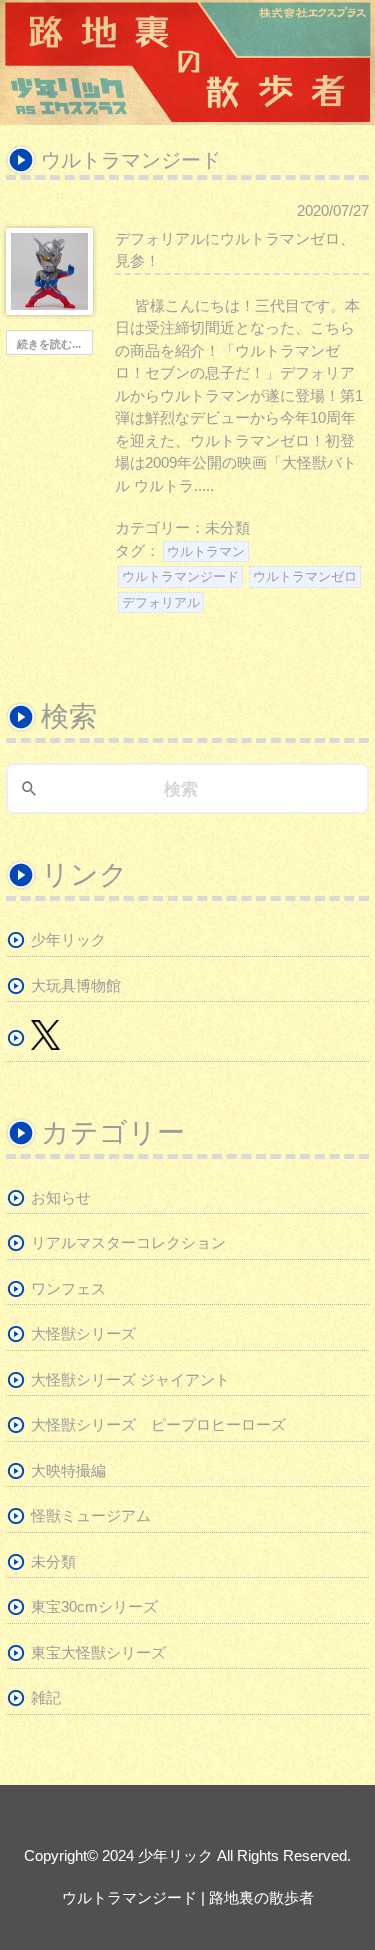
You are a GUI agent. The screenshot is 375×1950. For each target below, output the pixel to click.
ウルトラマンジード (180, 576)
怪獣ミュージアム (91, 1515)
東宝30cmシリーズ (94, 1606)
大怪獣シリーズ (83, 1333)
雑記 (46, 1697)
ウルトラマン (206, 551)
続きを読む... (49, 344)
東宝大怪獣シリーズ (98, 1652)
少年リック (68, 939)
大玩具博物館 (76, 985)
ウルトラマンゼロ (305, 576)
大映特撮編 (68, 1470)
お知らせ (61, 1197)
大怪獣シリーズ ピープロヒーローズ (158, 1424)
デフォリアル (161, 602)
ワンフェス (68, 1288)
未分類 (227, 527)
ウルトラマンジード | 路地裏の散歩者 (188, 1897)
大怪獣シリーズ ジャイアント (130, 1379)
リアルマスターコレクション (128, 1242)
